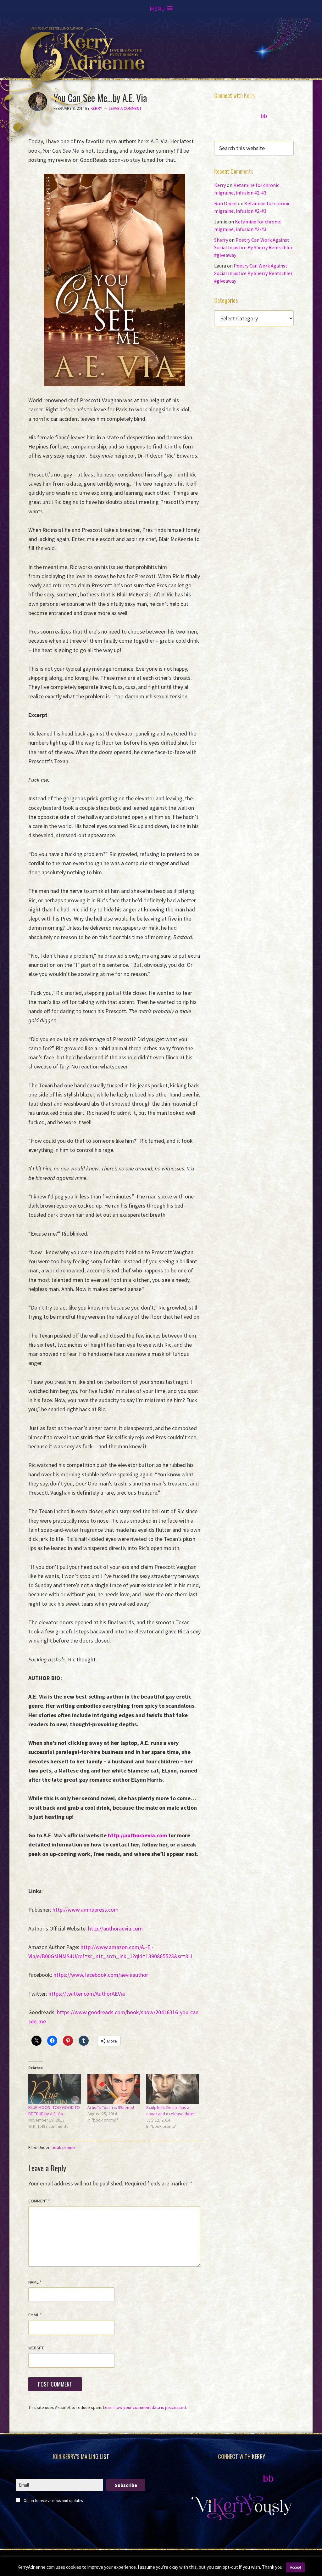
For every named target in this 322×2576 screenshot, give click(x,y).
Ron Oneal (225, 203)
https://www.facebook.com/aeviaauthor (101, 1975)
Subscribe (126, 2485)
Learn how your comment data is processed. (145, 2407)
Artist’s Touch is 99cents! (111, 2107)
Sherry (221, 240)
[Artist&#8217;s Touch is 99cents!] (114, 2089)
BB (264, 116)
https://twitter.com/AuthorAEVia (87, 1994)
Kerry (220, 185)
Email (35, 2315)
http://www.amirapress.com (86, 1910)
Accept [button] (296, 2567)
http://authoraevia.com (115, 1928)
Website (36, 2348)
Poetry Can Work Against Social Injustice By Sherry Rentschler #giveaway (253, 247)
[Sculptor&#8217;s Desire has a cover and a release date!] (173, 2089)
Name (35, 2282)
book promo (63, 2147)
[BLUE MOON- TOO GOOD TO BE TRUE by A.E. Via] (55, 2089)
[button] (161, 9)
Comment (39, 2201)
